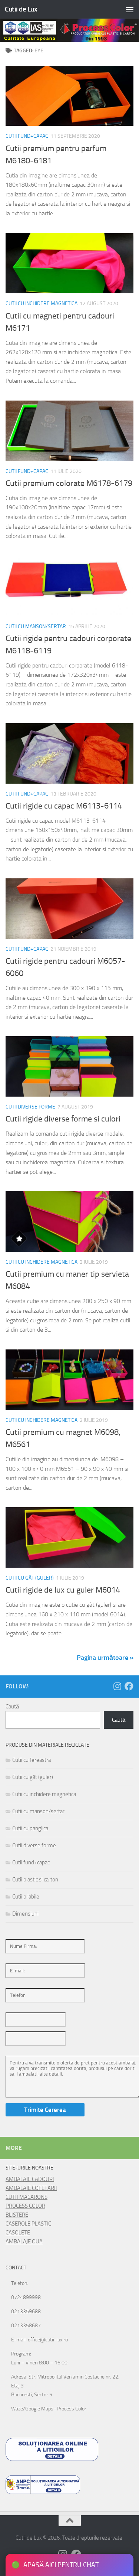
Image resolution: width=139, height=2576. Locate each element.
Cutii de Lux (21, 9)
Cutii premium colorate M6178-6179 (69, 483)
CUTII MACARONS (27, 2197)
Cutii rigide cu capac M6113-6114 (64, 806)
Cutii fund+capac (27, 136)
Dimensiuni (25, 1914)
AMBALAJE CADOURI (30, 2179)
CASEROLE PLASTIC (28, 2224)
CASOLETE (18, 2233)
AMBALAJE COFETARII (31, 2188)
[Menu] (130, 9)
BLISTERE (17, 2215)
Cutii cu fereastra (32, 1760)
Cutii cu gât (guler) (30, 1578)
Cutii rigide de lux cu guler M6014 (63, 1590)
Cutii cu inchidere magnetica (42, 303)
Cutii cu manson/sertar (36, 626)
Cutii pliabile (26, 1897)
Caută (12, 1707)
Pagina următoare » (105, 1658)
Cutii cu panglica (30, 1828)
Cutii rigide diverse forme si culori (63, 1119)
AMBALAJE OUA (24, 2242)
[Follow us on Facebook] (129, 1686)
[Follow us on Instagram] (117, 1686)
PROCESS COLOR (25, 2206)
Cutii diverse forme (30, 1107)
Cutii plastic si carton (35, 1880)
